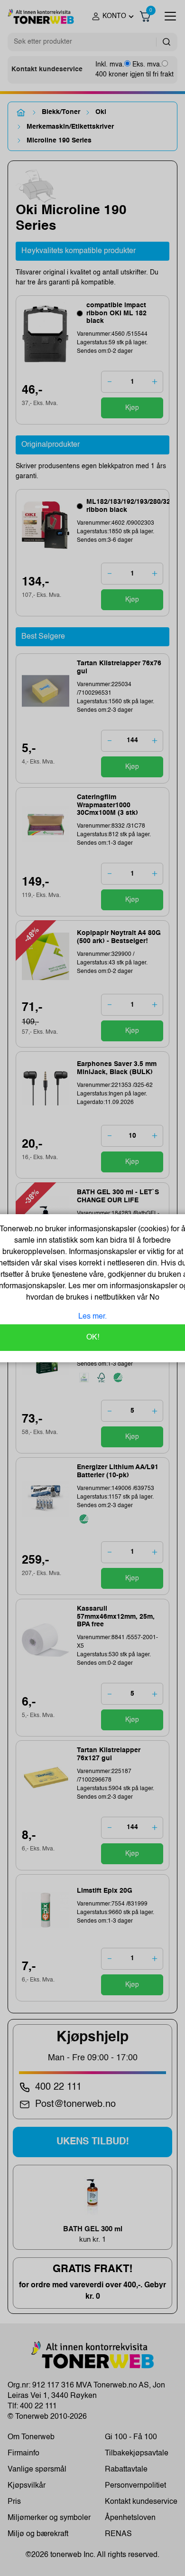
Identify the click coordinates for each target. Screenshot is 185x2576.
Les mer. (92, 1317)
